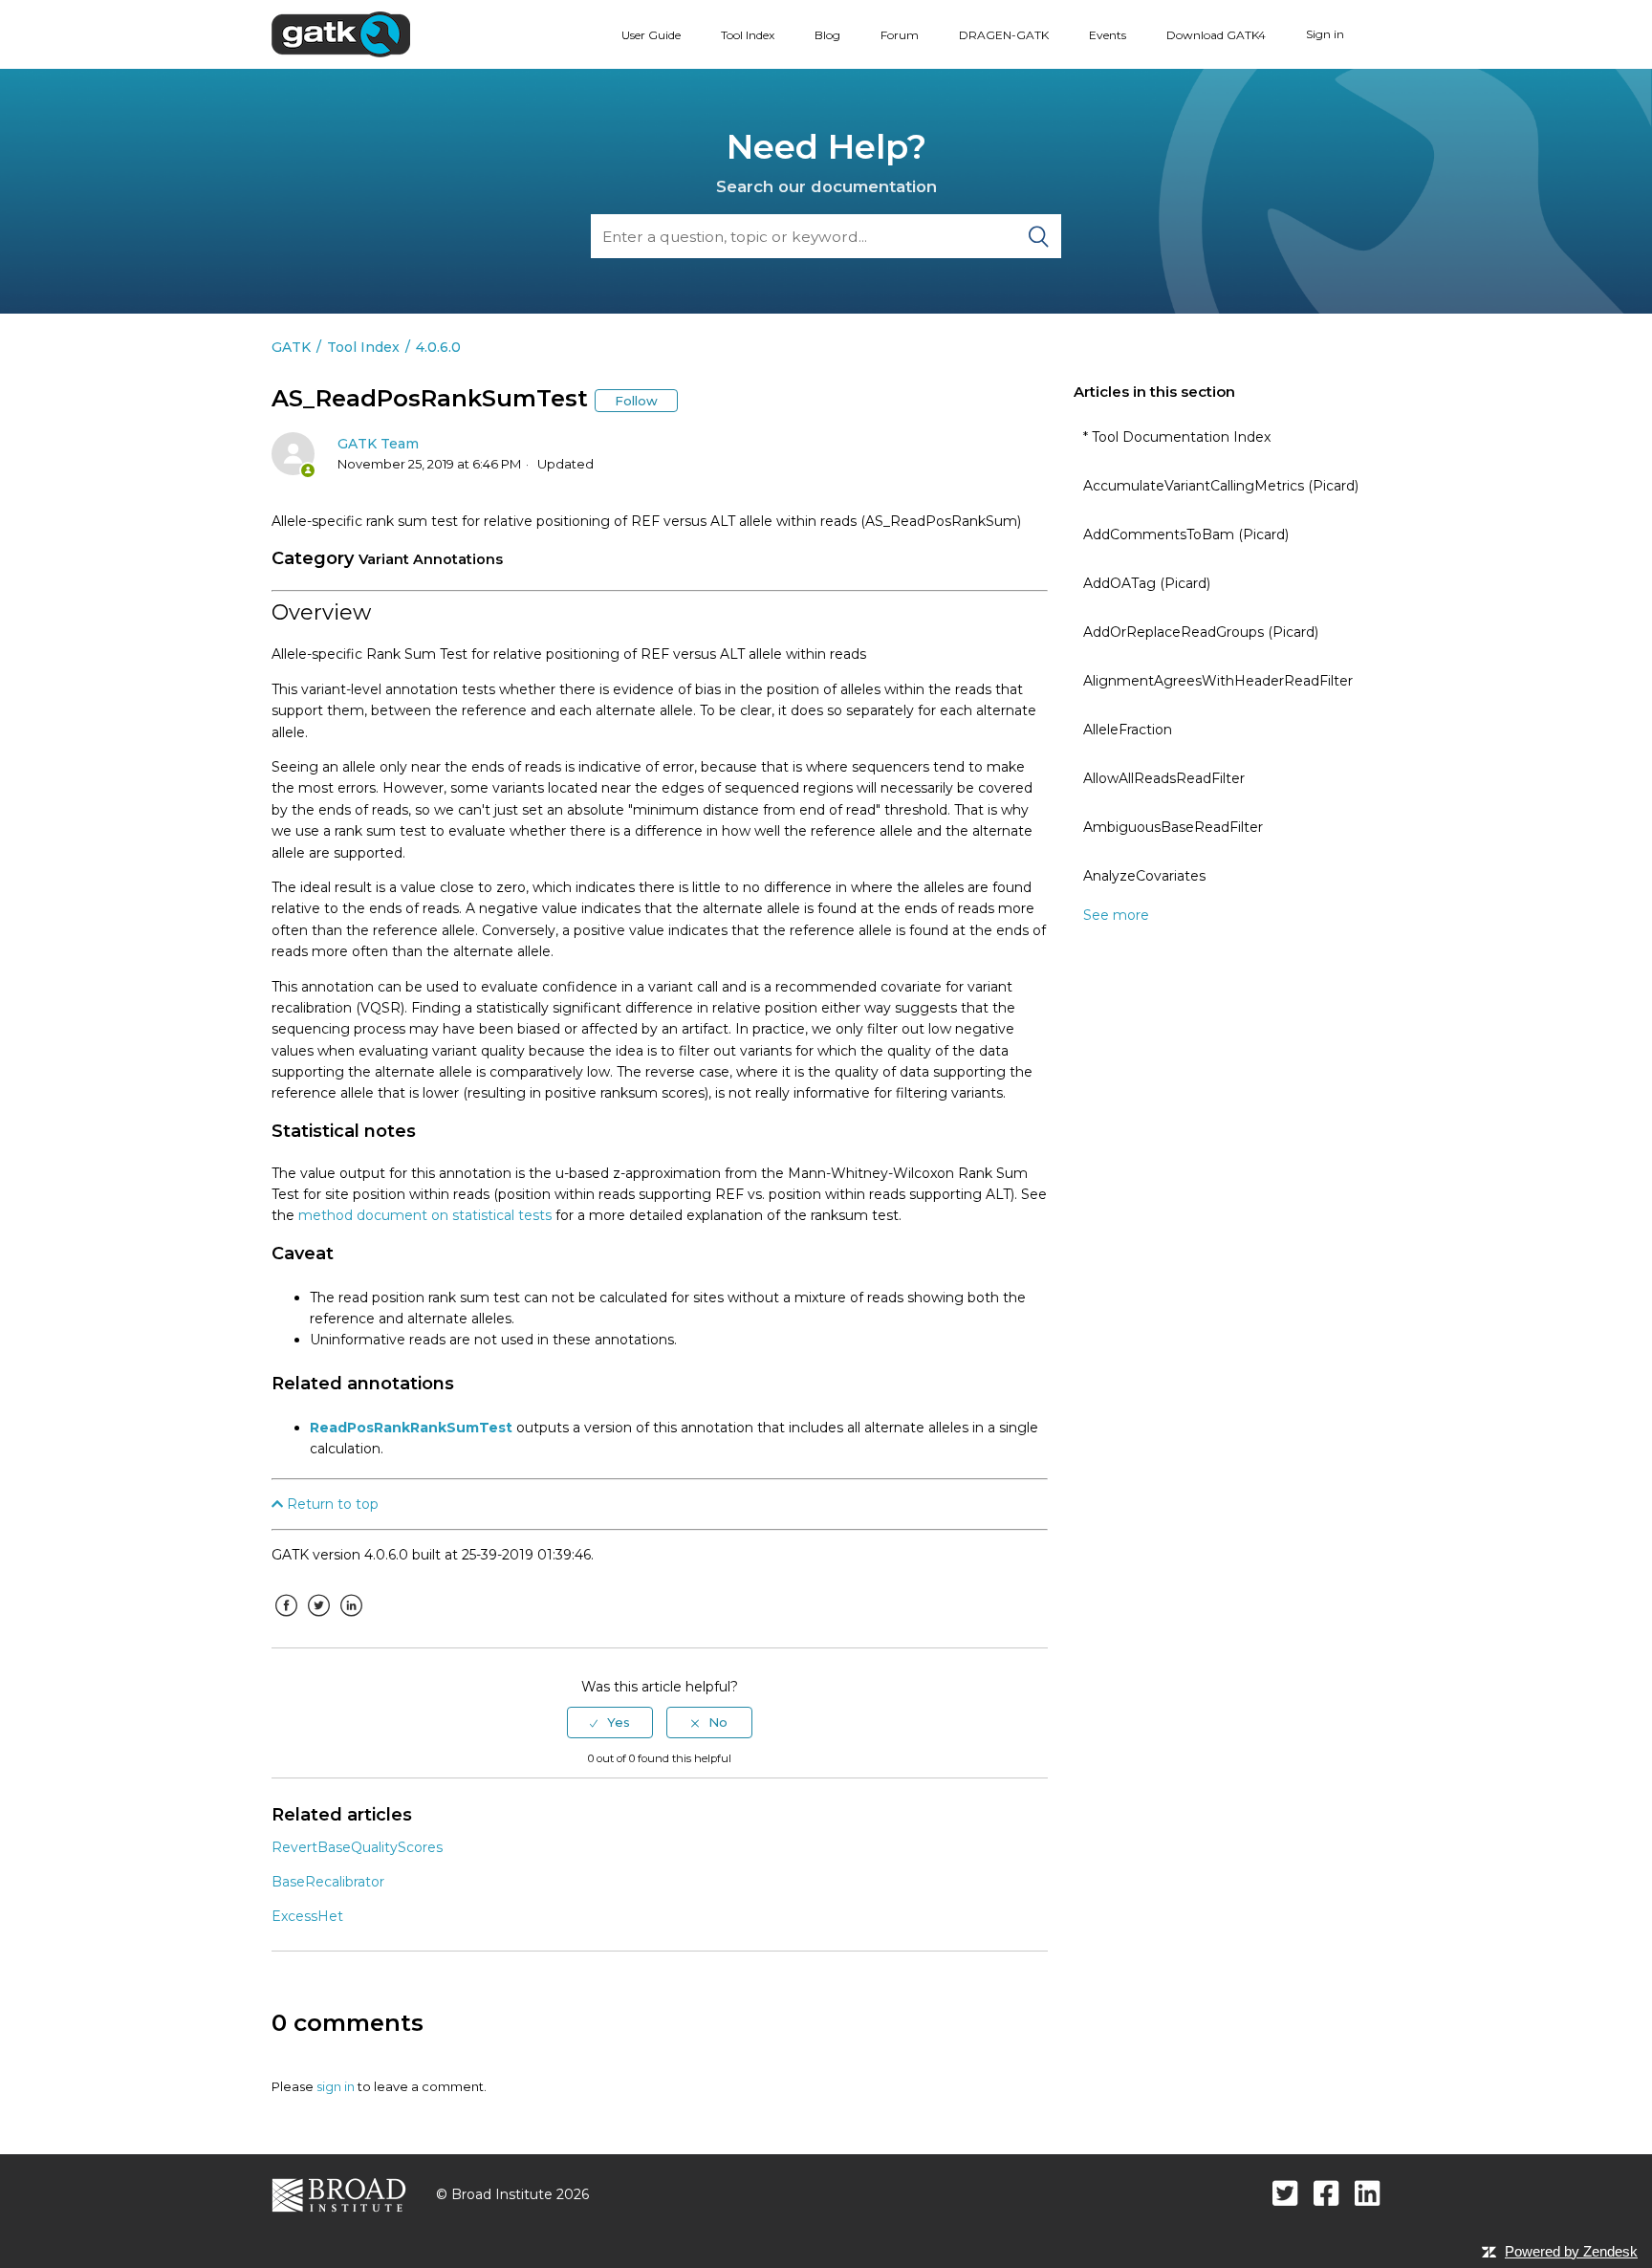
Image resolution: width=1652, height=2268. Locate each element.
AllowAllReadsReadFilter (1164, 778)
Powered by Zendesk (1571, 2251)
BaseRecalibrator (328, 1882)
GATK (291, 347)
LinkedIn (351, 1620)
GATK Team (378, 444)
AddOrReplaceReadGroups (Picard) (1201, 632)
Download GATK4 (1216, 35)
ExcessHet (307, 1916)
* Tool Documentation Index (1177, 437)
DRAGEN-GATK (1004, 35)
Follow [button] (636, 401)
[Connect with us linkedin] (1368, 2193)
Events (1108, 35)
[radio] (610, 1722)
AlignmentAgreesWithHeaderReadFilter (1218, 681)
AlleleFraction (1128, 730)
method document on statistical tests (425, 1215)
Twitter (318, 1620)
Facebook (286, 1620)
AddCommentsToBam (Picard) (1186, 534)
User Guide (651, 35)
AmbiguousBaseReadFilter (1173, 827)
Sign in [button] (1325, 34)
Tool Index (748, 35)
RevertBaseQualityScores (357, 1847)
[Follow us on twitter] (1285, 2193)
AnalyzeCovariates (1144, 876)
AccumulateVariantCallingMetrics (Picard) (1221, 486)
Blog (827, 35)
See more (1116, 915)
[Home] (341, 33)
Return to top (331, 1504)
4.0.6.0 (438, 347)
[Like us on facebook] (1326, 2193)
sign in (336, 2086)
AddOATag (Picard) (1147, 583)
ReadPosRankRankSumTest (411, 1428)
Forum (900, 35)
